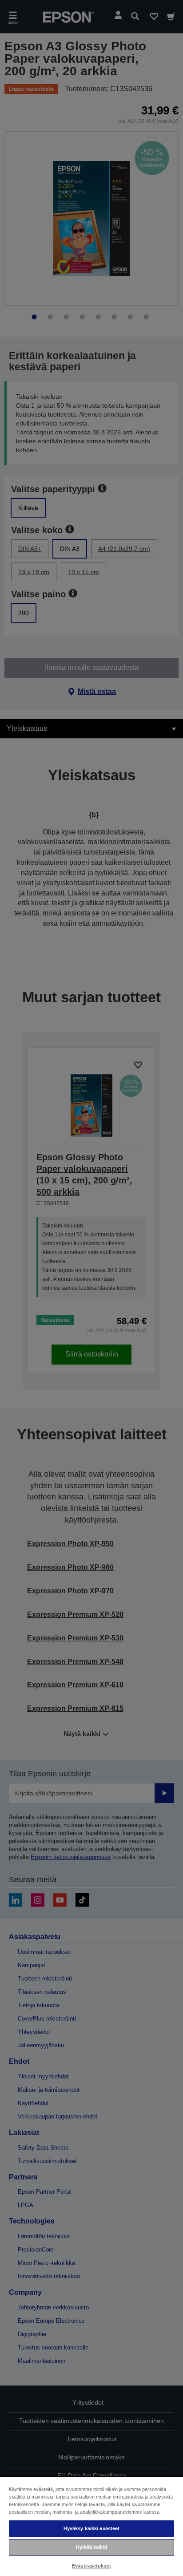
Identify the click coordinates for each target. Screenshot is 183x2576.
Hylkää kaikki (91, 2547)
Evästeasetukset (91, 2566)
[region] (91, 2526)
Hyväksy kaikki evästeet (92, 2528)
